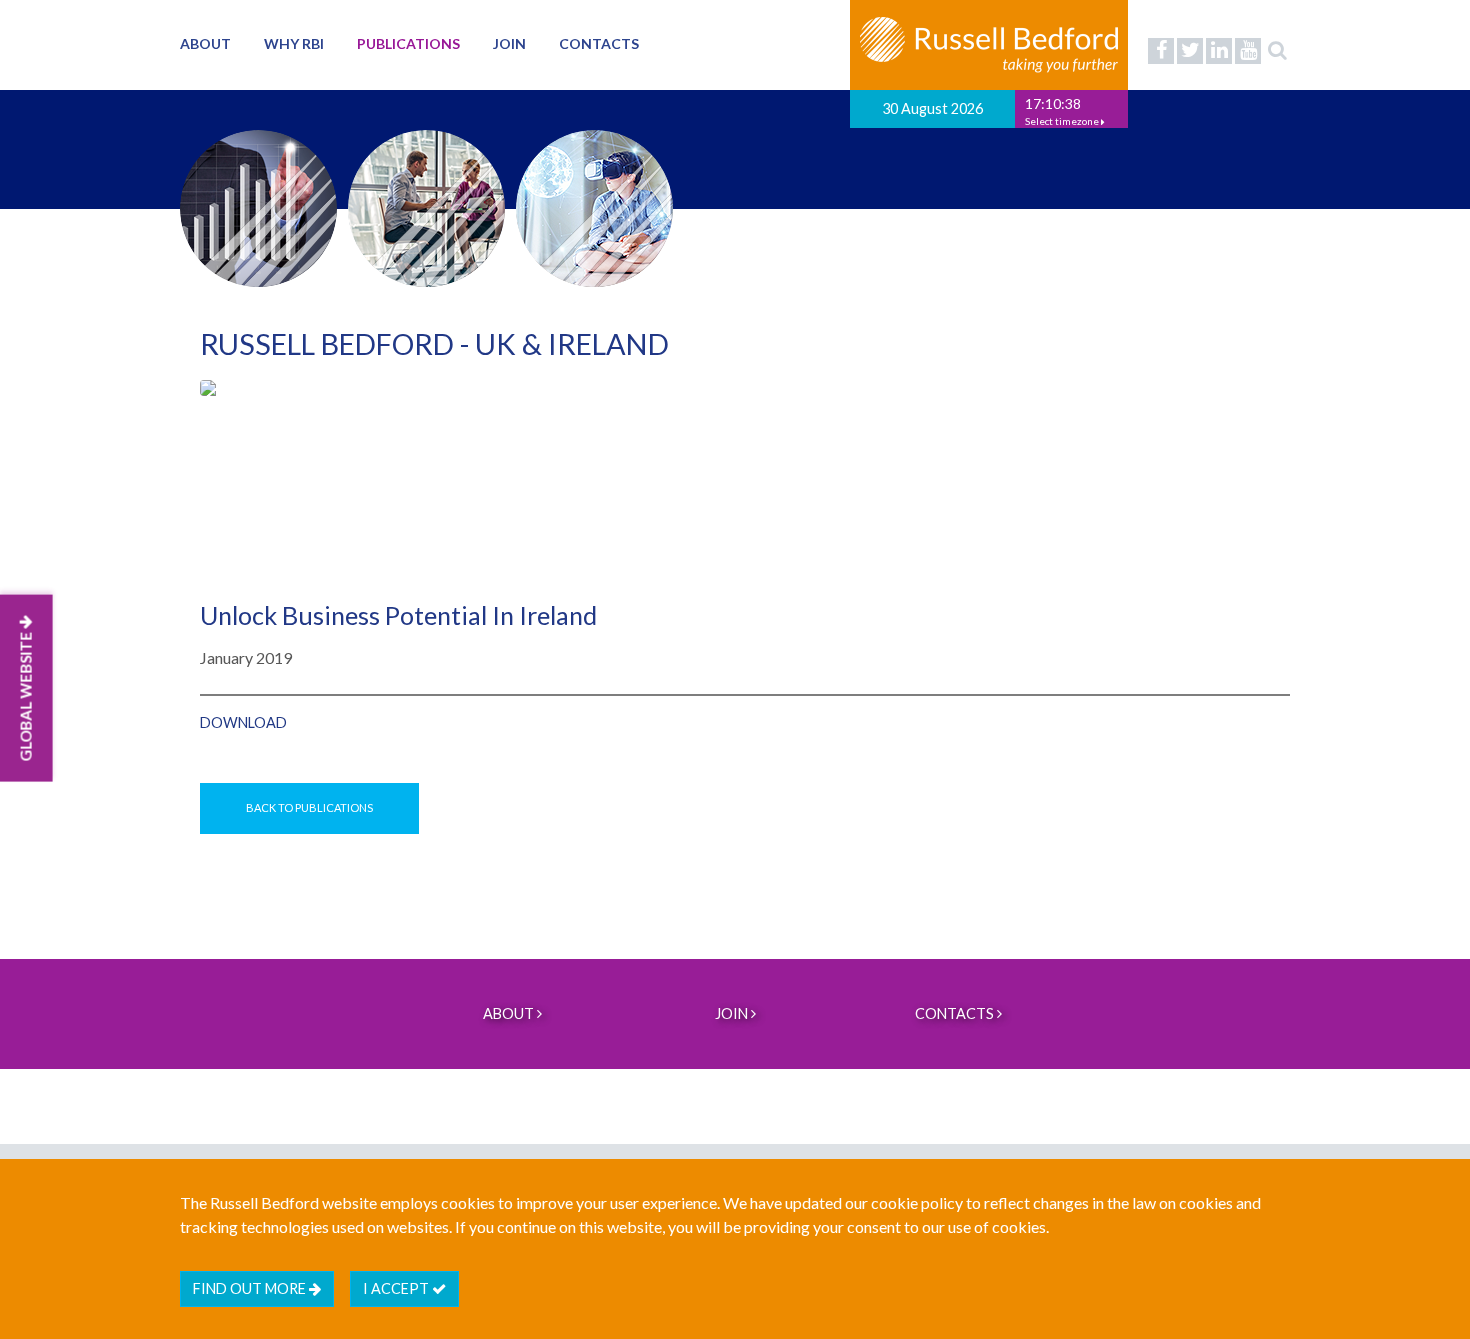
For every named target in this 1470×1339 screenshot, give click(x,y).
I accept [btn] (397, 1288)
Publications (408, 43)
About (205, 43)
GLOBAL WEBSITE (26, 695)
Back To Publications (309, 807)
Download (243, 722)
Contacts (599, 43)
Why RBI (294, 43)
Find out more (251, 1288)
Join (509, 43)
